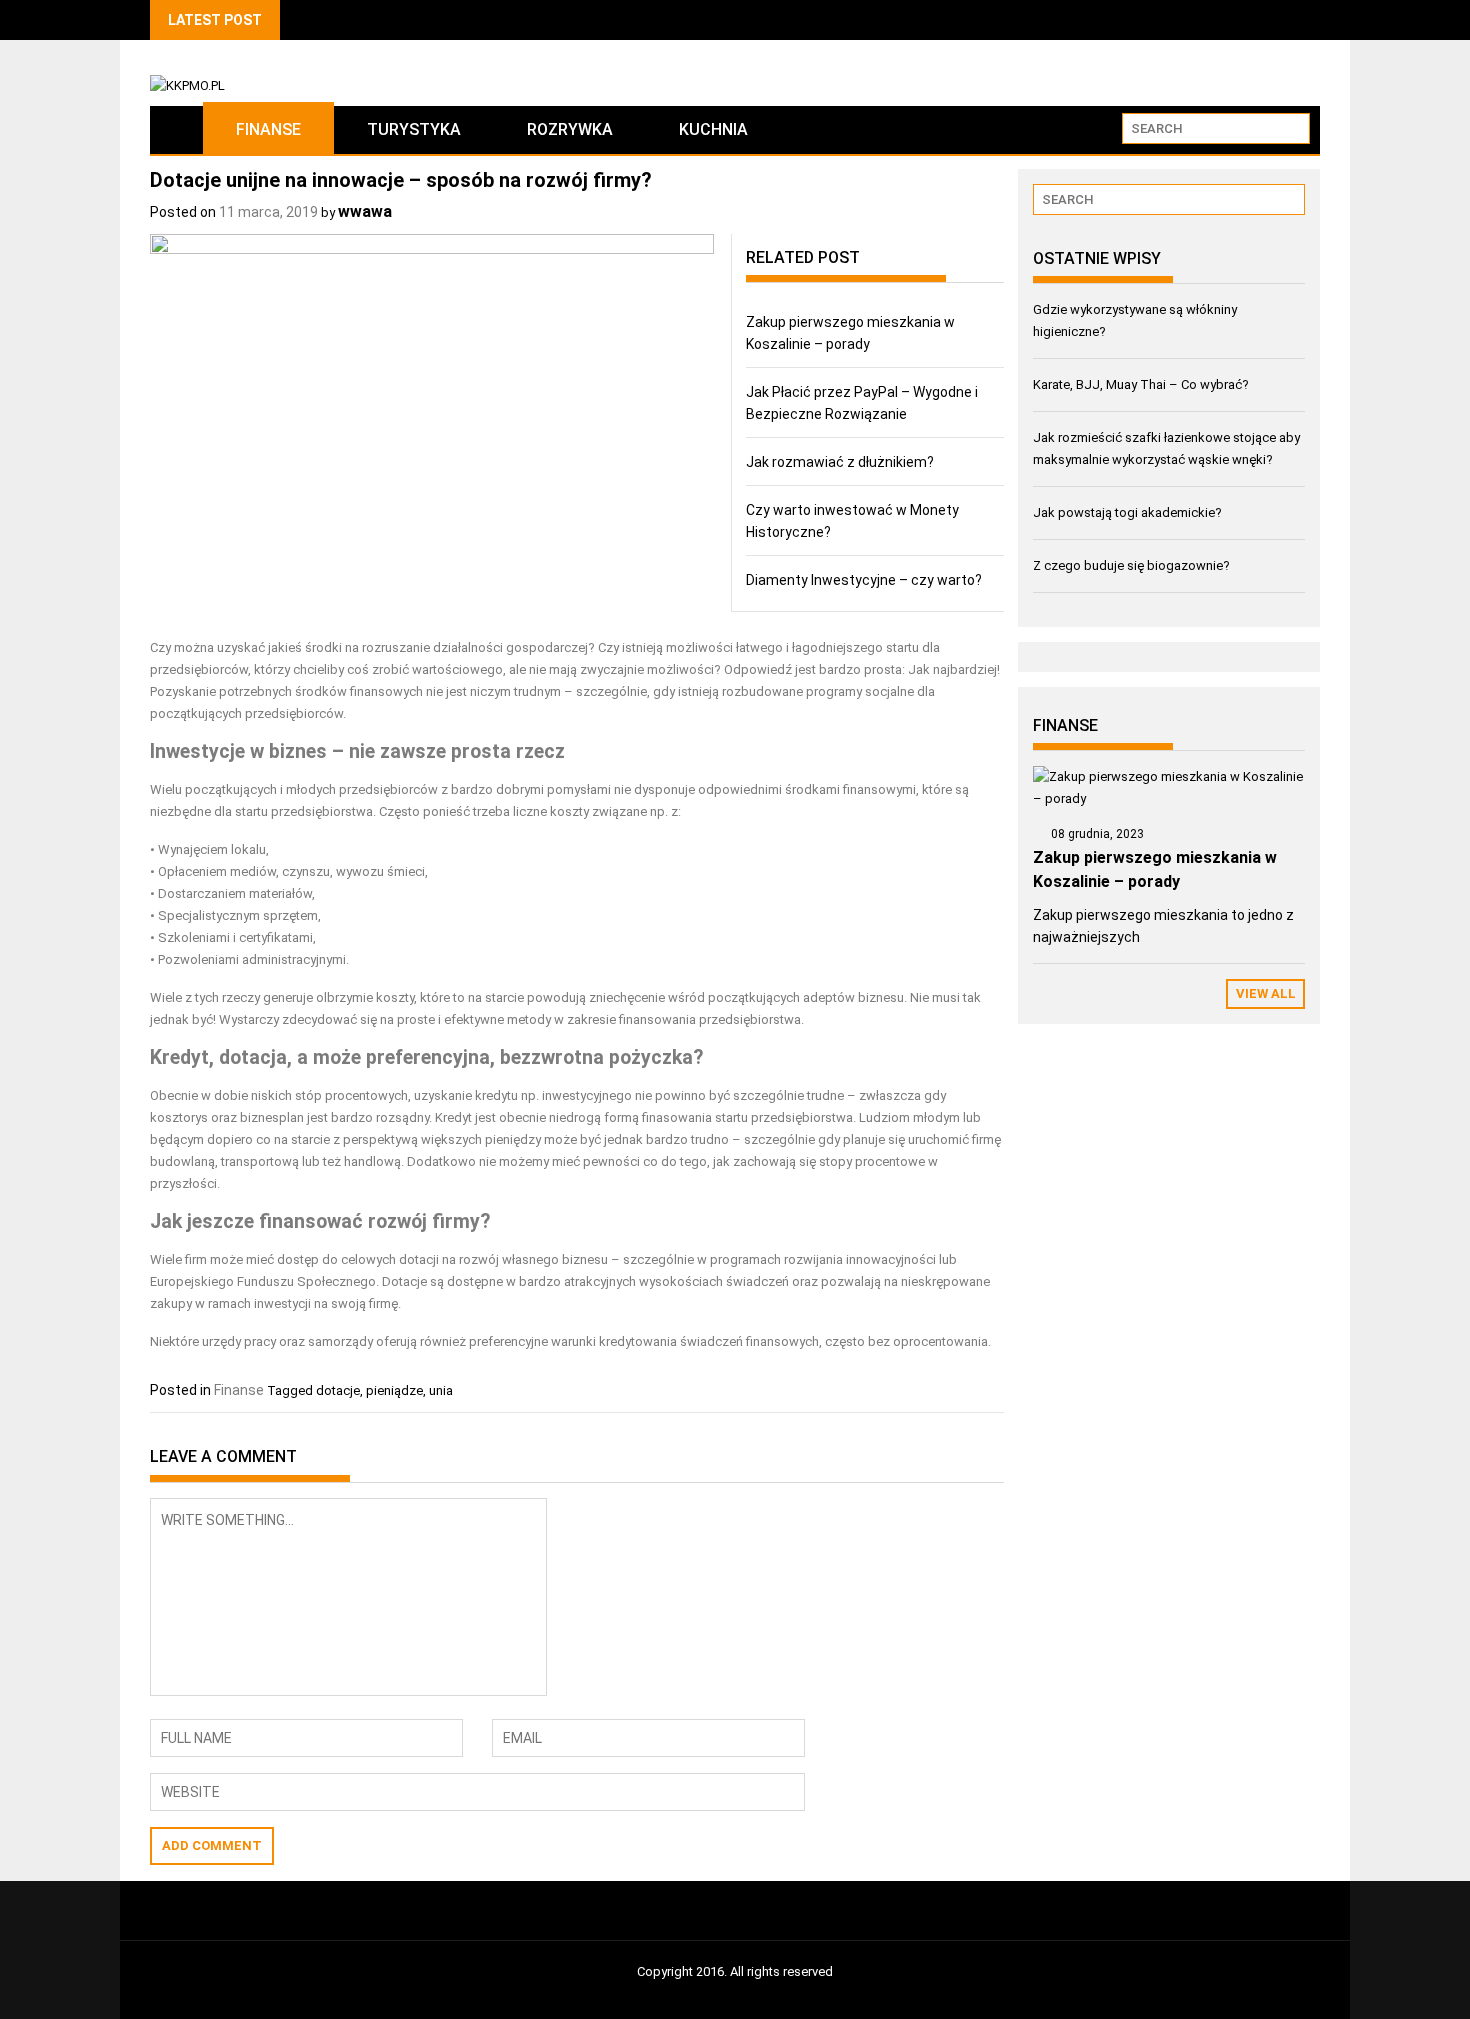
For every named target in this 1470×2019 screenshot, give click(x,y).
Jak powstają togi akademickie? (1127, 512)
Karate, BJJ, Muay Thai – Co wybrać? (1141, 384)
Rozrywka (570, 129)
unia (441, 1390)
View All (1266, 993)
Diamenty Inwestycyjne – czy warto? (864, 580)
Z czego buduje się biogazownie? (1131, 565)
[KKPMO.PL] (176, 129)
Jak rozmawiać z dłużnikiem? (840, 462)
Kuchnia (713, 129)
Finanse (268, 129)
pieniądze (394, 1390)
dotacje (338, 1390)
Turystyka (414, 129)
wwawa (365, 211)
